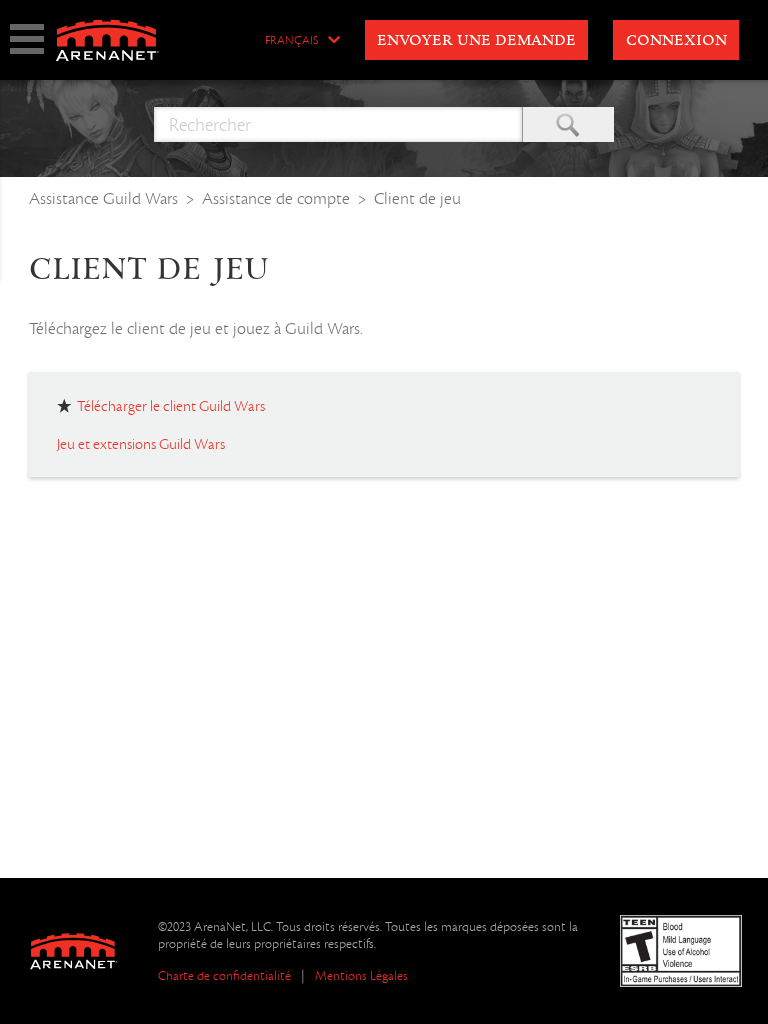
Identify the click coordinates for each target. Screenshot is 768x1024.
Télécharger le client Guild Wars (171, 406)
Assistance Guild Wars (103, 198)
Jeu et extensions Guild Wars (141, 444)
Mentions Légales (361, 975)
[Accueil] (106, 40)
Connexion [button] (676, 41)
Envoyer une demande (476, 41)
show (27, 39)
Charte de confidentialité (224, 975)
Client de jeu (417, 198)
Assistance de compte (276, 198)
